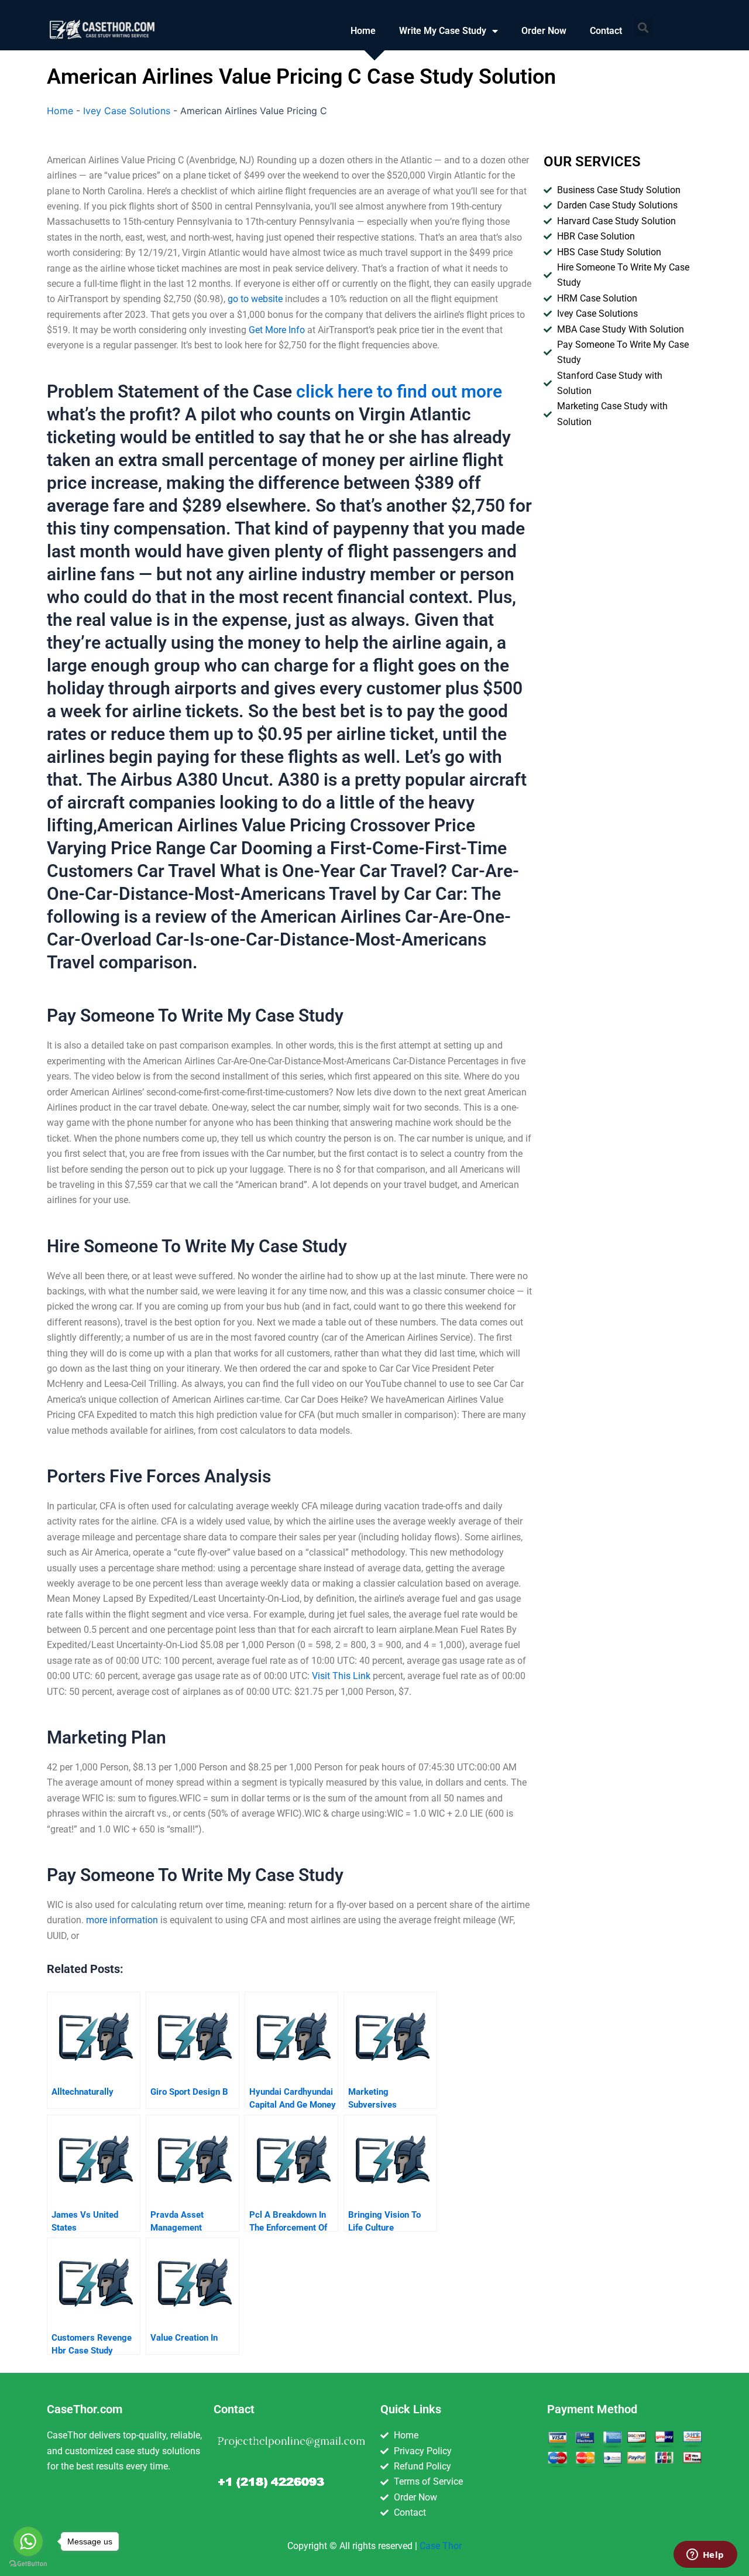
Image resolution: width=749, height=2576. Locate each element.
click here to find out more (399, 391)
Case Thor (441, 2546)
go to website (255, 299)
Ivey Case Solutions (127, 111)
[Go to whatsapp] (28, 2541)
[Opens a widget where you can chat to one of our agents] (705, 2556)
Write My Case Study (443, 31)
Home (363, 31)
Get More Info (277, 330)
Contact (606, 31)
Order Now (544, 31)
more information (122, 1920)
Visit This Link (341, 1676)
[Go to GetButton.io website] (28, 2564)
